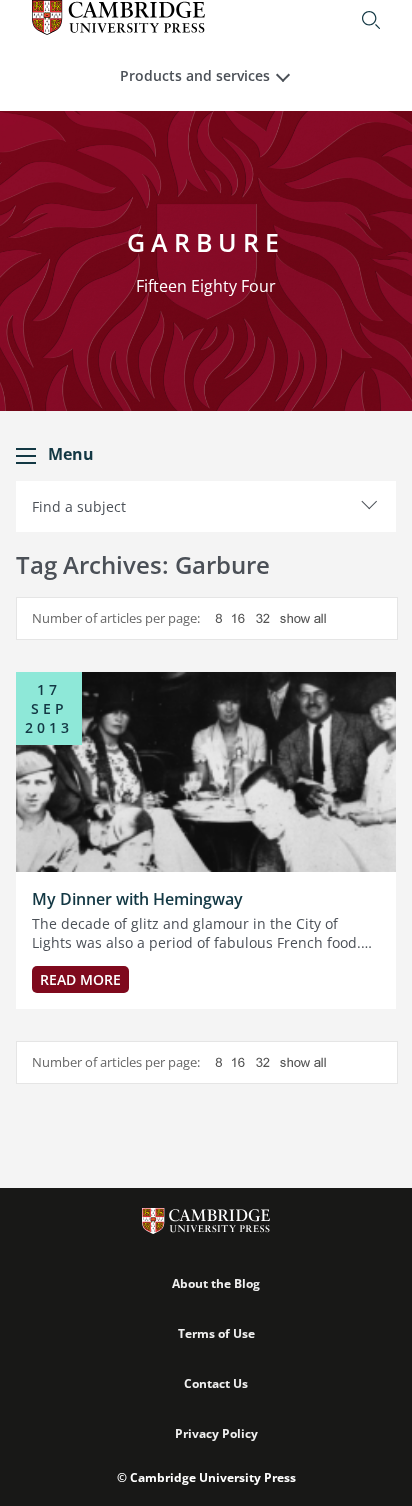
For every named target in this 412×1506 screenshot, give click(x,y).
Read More (80, 979)
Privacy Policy (216, 1433)
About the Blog (216, 1283)
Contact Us (216, 1383)
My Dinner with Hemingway (137, 899)
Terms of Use (216, 1333)
